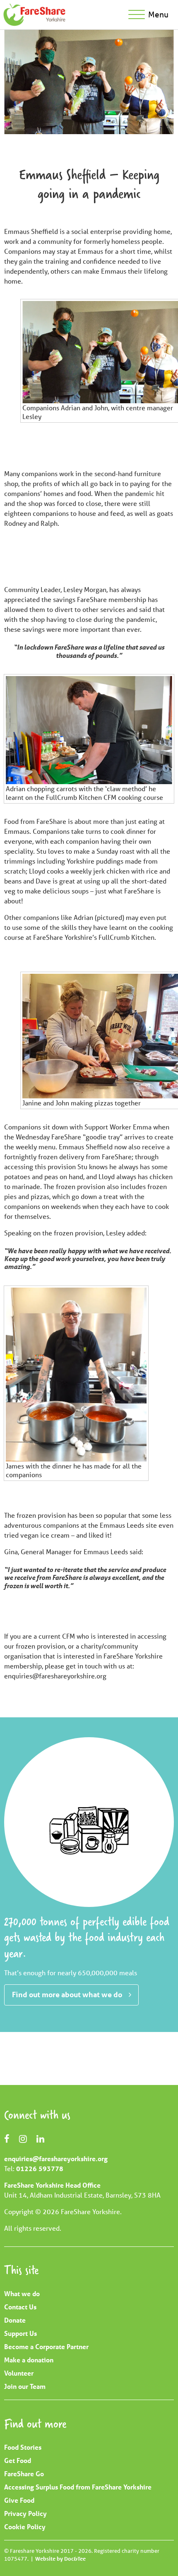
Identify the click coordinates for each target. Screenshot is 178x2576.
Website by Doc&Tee (60, 2559)
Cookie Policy (25, 2527)
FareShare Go (24, 2474)
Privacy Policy (25, 2513)
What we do (22, 2293)
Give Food (19, 2500)
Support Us (20, 2333)
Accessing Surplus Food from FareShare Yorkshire (78, 2487)
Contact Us (20, 2307)
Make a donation (29, 2360)
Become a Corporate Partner (46, 2346)
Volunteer (19, 2373)
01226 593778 (40, 2168)
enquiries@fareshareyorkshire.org (56, 2158)
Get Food (18, 2460)
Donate (15, 2320)
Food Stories (23, 2447)
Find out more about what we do (67, 1994)
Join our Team (25, 2386)
